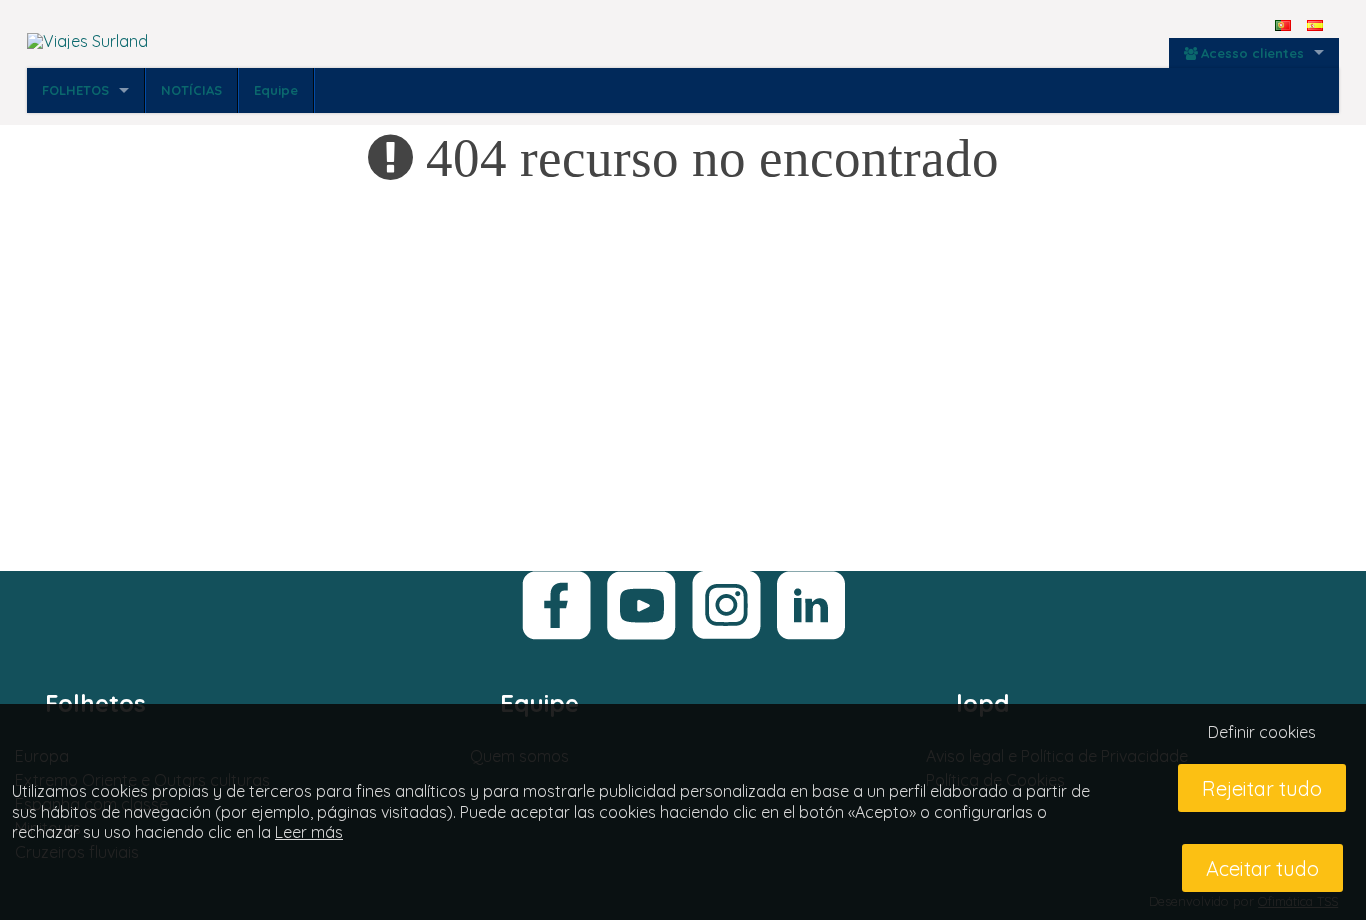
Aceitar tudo (1262, 868)
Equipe (276, 90)
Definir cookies (1262, 732)
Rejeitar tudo (1262, 788)
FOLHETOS (75, 90)
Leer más (309, 832)
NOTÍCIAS (191, 90)
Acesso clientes (1252, 53)
